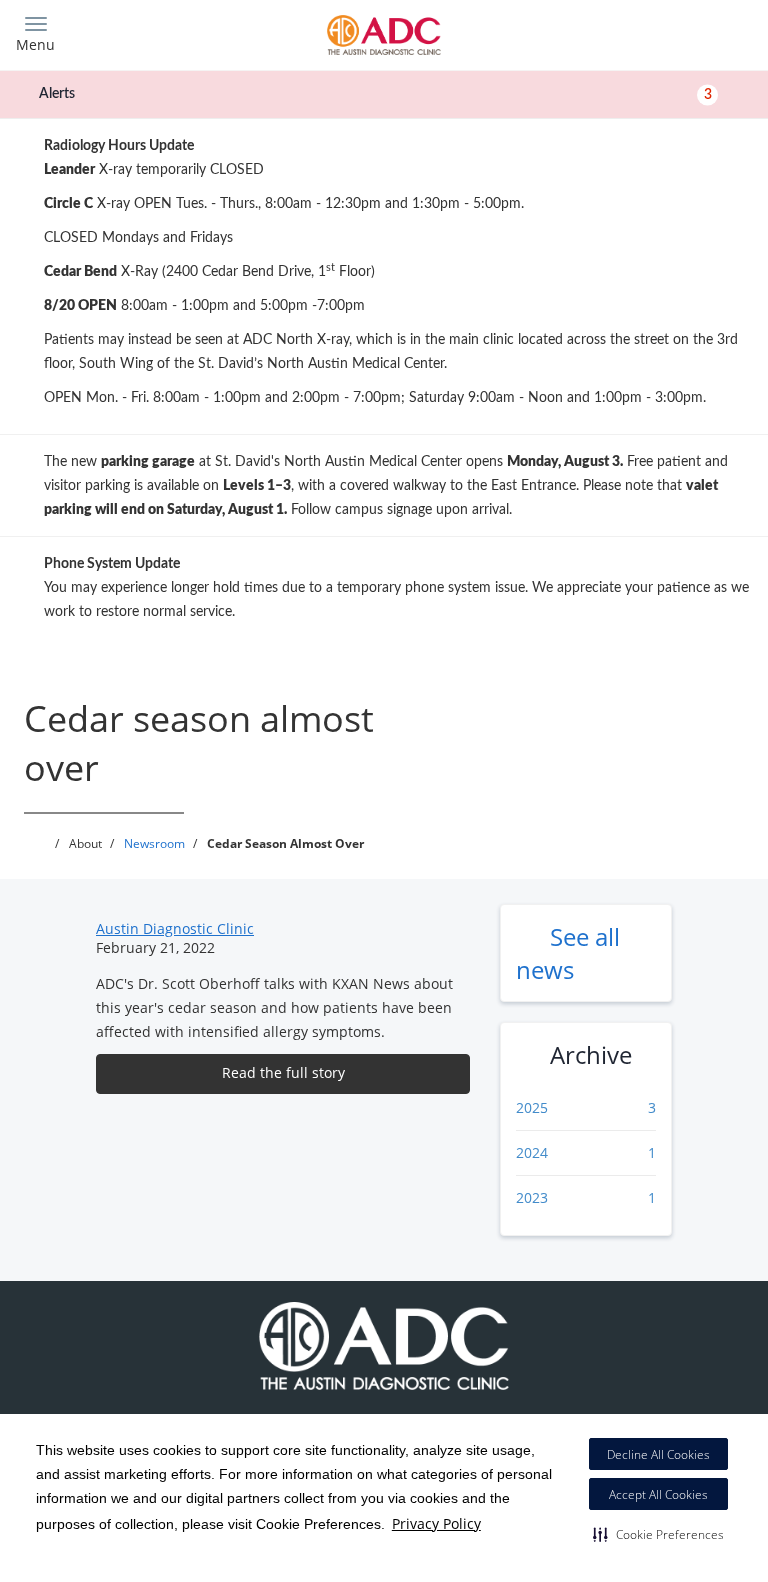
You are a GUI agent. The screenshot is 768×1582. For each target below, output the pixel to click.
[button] (658, 1534)
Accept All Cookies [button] (658, 1494)
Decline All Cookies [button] (658, 1454)
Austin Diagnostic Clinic (175, 928)
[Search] (661, 32)
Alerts (375, 94)
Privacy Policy (436, 1523)
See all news (568, 953)
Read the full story (283, 1072)
